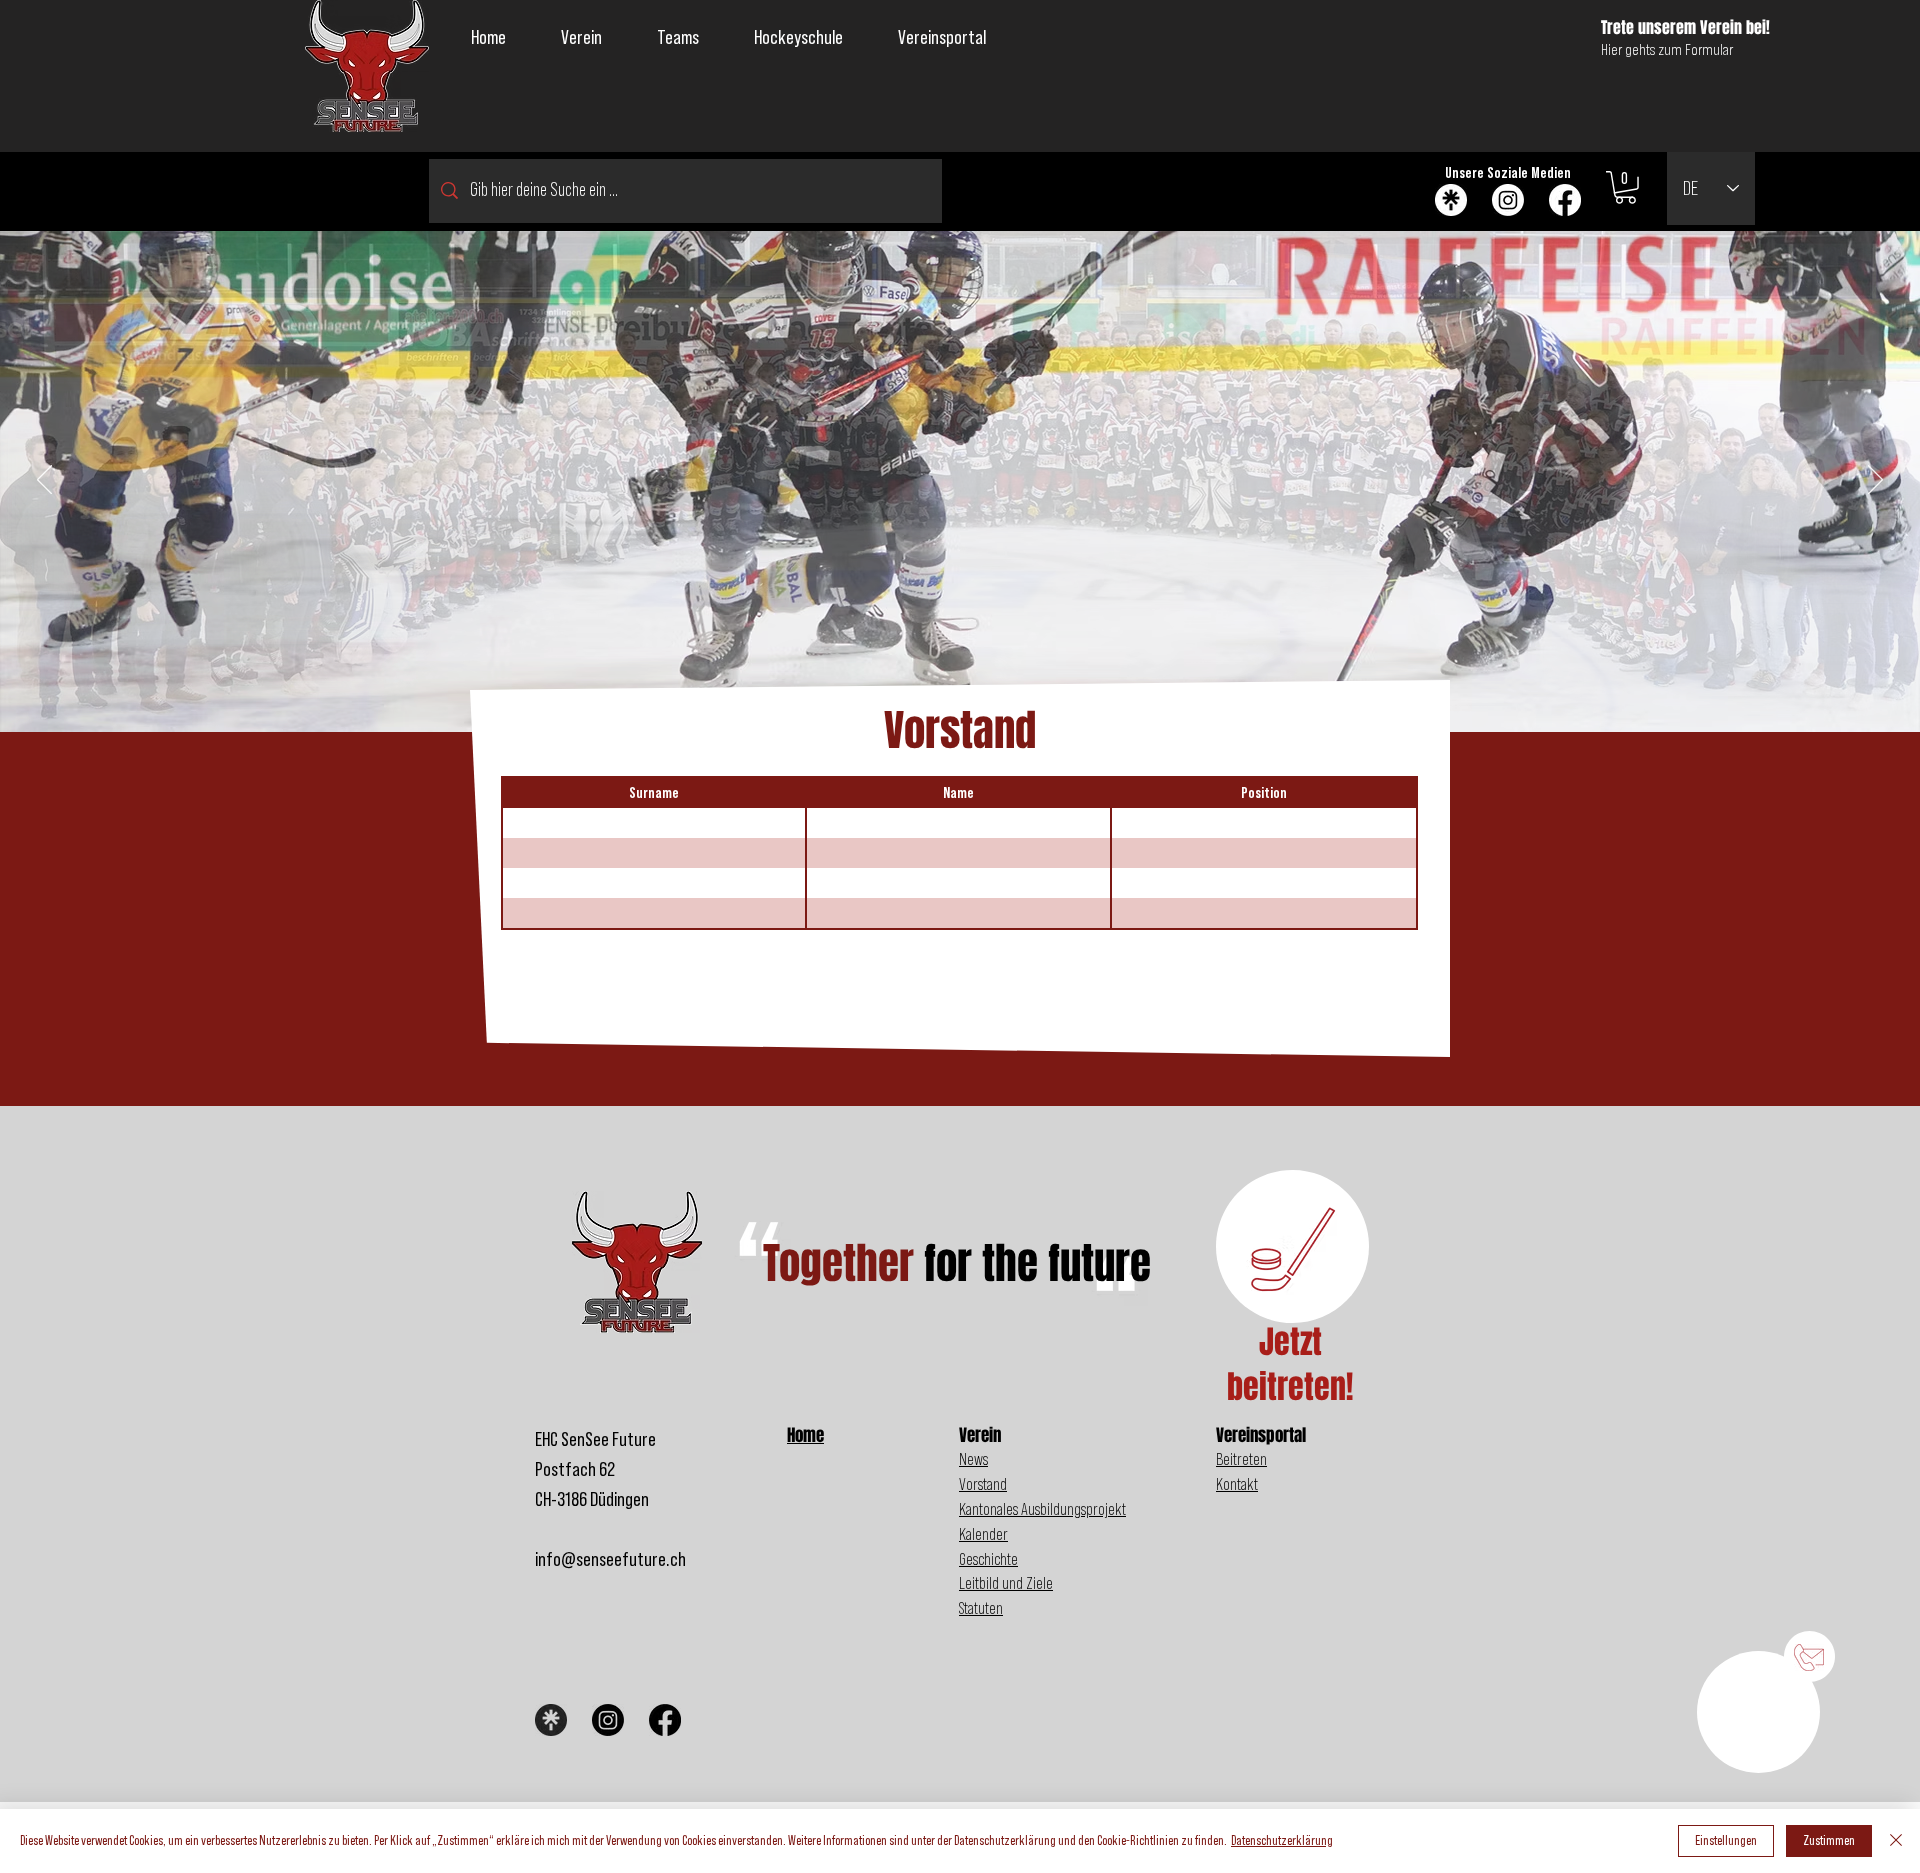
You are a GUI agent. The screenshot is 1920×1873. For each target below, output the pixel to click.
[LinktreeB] (551, 1720)
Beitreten (1241, 1459)
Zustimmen (1829, 1841)
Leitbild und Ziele (1006, 1583)
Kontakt (1237, 1484)
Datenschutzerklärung (1282, 1841)
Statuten (981, 1608)
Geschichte (988, 1559)
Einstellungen (1726, 1841)
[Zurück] (44, 481)
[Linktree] (1451, 200)
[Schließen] (1896, 1841)
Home (805, 1435)
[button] (582, 38)
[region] (1758, 1705)
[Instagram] (1508, 200)
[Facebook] (1565, 200)
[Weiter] (1875, 481)
